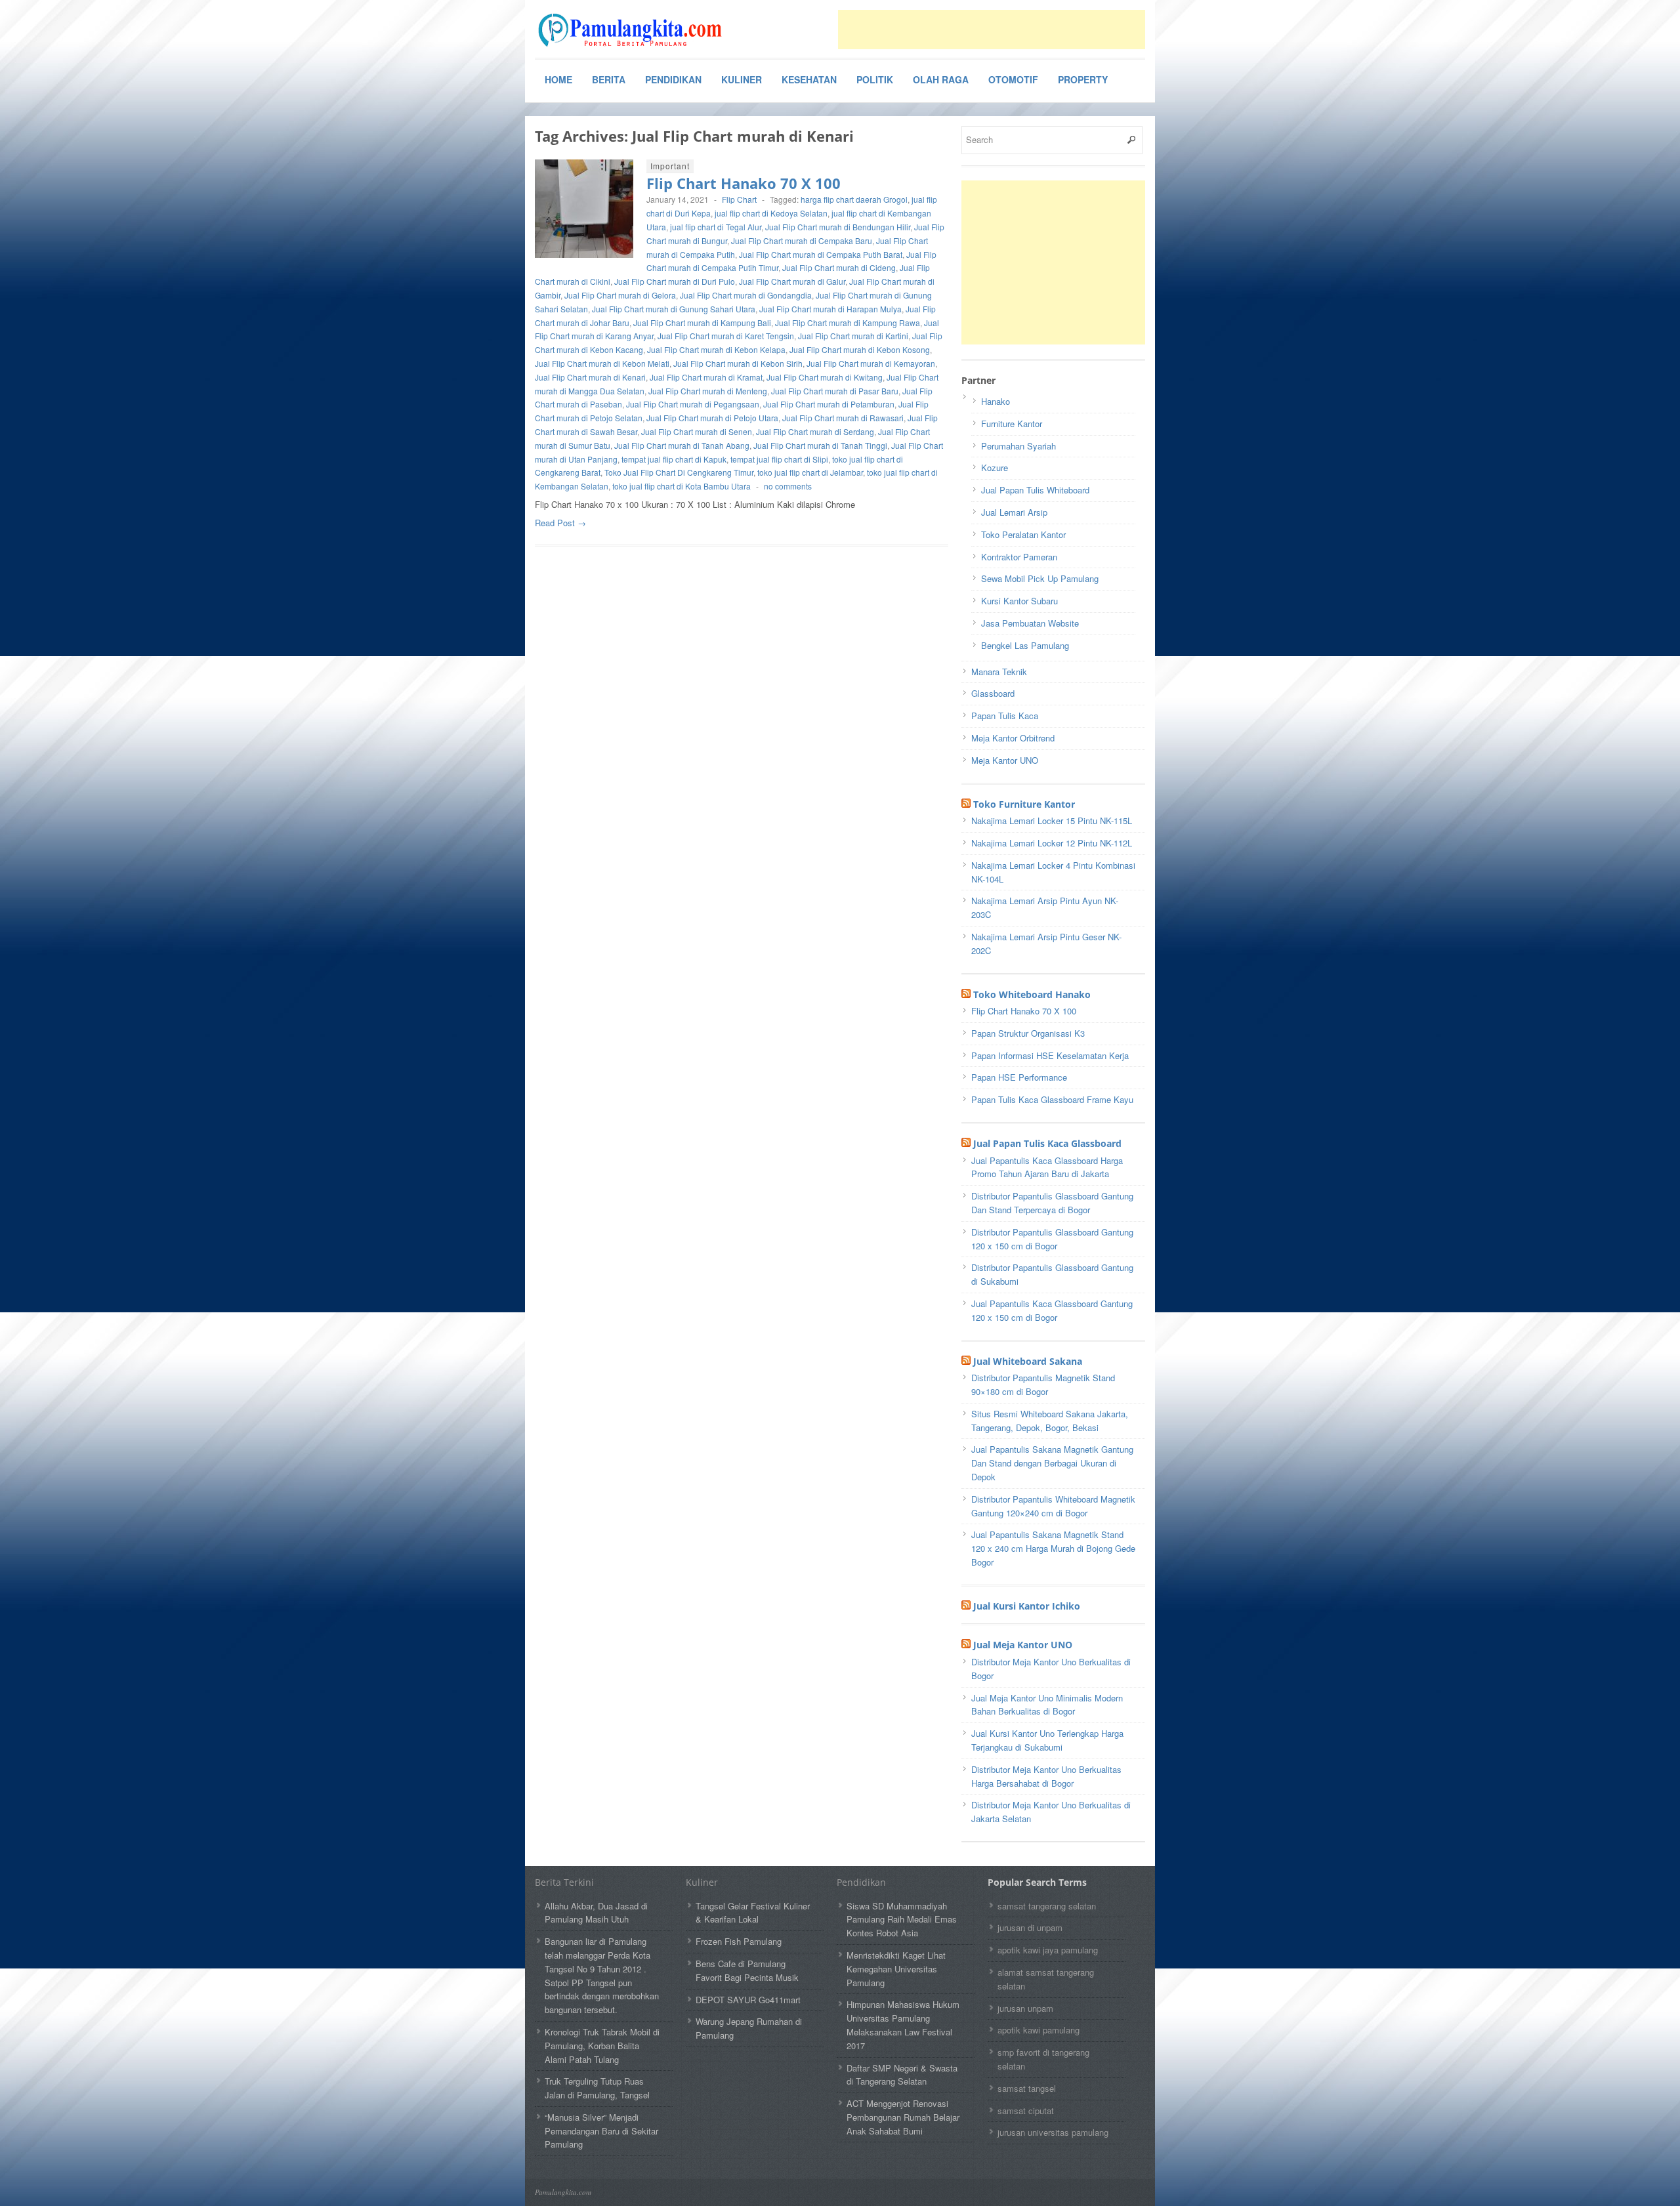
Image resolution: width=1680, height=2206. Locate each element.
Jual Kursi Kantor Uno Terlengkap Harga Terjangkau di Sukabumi (1047, 1740)
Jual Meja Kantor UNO (1023, 1645)
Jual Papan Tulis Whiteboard (1035, 490)
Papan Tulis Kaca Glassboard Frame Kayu (1052, 1099)
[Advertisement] (992, 30)
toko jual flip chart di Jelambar (810, 472)
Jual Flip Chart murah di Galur (792, 281)
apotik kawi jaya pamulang (1048, 1950)
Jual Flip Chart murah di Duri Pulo (675, 281)
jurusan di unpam (1030, 1927)
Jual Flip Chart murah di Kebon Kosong (860, 349)
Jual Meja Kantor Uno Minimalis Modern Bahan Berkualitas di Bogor (1047, 1705)
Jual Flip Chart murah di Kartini (853, 336)
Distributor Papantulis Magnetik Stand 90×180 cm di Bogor (1043, 1384)
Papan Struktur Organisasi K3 (1028, 1033)
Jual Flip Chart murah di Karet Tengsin (726, 336)
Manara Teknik (999, 672)
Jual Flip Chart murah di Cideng (839, 267)
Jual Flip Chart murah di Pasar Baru (835, 391)
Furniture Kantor (1012, 424)
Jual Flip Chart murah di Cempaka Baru (802, 240)
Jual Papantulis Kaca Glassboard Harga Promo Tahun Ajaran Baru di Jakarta (1047, 1167)
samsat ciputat (1026, 2111)
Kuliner (742, 79)
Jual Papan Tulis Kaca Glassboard (1047, 1143)
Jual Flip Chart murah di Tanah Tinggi (820, 445)
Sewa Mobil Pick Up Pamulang (1040, 578)
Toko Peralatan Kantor (1023, 534)
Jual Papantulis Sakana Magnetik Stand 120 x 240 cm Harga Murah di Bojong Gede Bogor (1053, 1548)
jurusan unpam (1025, 2008)
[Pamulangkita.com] (633, 30)
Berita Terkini (564, 1882)
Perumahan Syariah (1018, 446)
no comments (788, 486)
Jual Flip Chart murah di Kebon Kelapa (716, 349)
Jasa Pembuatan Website (1030, 623)
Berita (609, 79)
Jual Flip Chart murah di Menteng (708, 391)
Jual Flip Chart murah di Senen (697, 431)
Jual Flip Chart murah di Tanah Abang (682, 445)
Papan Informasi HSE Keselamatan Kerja (1050, 1055)
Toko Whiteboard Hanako (1032, 994)
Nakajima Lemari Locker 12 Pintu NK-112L (1052, 843)
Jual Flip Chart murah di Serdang (815, 431)
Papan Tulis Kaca (1005, 716)
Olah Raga (941, 79)
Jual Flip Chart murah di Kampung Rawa (848, 323)
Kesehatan (809, 79)
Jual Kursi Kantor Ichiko (1027, 1606)
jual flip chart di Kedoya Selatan (771, 213)
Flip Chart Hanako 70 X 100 (744, 183)
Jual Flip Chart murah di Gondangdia (746, 295)
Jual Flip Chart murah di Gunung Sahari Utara (674, 309)
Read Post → (560, 523)
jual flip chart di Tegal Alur (716, 227)
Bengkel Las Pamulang (1025, 645)
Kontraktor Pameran (1019, 557)
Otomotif (1013, 79)
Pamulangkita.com (563, 2192)
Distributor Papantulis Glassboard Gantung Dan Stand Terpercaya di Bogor (1052, 1203)
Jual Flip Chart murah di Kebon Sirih (738, 363)
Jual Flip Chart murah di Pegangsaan (693, 404)
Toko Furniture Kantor (1024, 804)
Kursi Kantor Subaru (1019, 601)
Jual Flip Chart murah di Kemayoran (871, 363)
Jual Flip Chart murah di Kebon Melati (602, 363)
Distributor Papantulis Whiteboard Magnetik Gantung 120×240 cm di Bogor (1053, 1506)
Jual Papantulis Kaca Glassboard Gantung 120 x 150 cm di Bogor (1052, 1310)
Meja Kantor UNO (1005, 760)
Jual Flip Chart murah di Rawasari (843, 418)
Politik (875, 79)
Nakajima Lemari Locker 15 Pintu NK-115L (1052, 821)
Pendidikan (673, 79)
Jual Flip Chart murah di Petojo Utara (712, 418)
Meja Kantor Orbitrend (1013, 738)
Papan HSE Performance (1019, 1077)
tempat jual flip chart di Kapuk (674, 459)
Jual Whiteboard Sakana (1028, 1361)
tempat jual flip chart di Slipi (779, 459)
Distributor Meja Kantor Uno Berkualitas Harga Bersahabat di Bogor (1046, 1776)
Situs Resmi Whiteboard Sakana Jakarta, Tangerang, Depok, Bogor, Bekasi (1050, 1421)
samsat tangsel (1027, 2088)
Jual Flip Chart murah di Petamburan (829, 404)
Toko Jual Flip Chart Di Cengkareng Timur (679, 472)
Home (558, 79)
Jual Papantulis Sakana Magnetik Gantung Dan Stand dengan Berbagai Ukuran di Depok (1052, 1463)
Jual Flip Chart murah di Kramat (706, 377)
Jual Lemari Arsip (1014, 512)
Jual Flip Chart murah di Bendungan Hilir (838, 227)
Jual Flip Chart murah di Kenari (590, 377)
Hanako (996, 401)
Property (1083, 79)
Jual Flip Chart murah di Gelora (620, 295)
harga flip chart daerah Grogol (854, 199)
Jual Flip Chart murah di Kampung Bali (702, 323)
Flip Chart (739, 199)
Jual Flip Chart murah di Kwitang (825, 377)
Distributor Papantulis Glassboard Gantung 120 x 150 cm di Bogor (1052, 1239)
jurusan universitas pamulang (1053, 2132)
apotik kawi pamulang (1039, 2030)
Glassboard (993, 693)
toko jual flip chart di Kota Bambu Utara (682, 486)
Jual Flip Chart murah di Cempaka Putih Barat (821, 254)
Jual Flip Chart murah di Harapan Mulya (830, 309)
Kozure (995, 468)
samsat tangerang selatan (1047, 1906)
